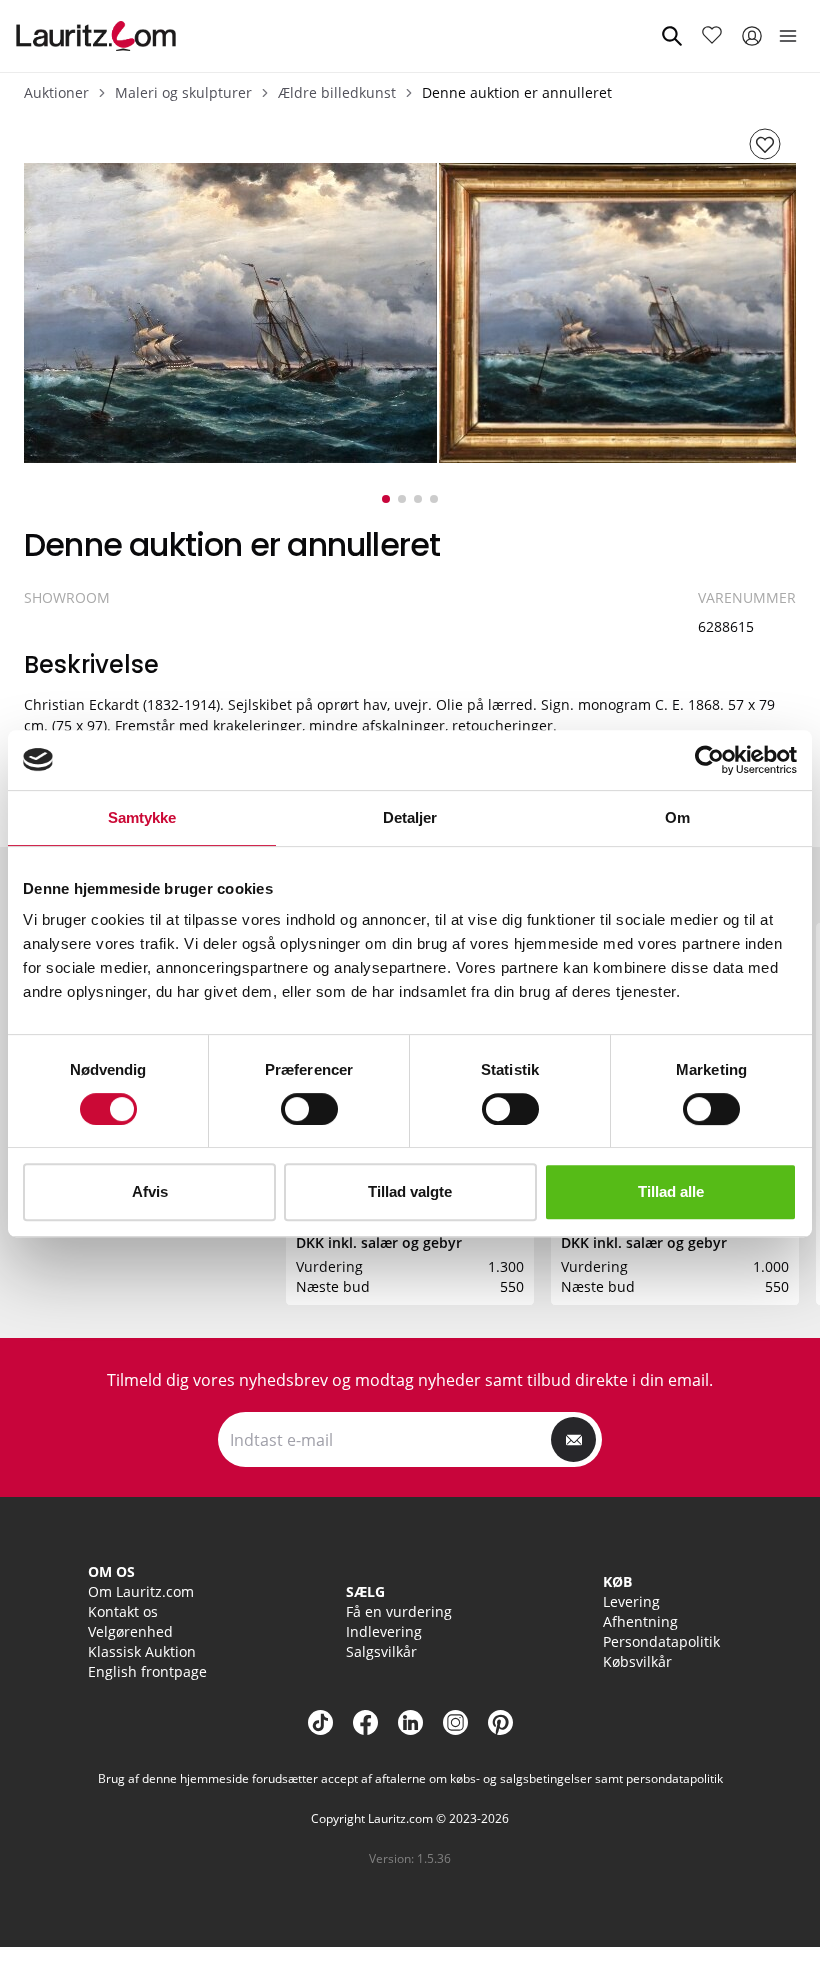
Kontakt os (123, 1611)
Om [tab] (677, 817)
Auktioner (56, 92)
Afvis (150, 1191)
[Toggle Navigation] (788, 36)
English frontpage (147, 1671)
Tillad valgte (410, 1191)
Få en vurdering (399, 1611)
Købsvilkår (637, 1661)
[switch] (309, 1109)
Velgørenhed (130, 1631)
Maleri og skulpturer (183, 92)
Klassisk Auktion (142, 1651)
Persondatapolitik (661, 1641)
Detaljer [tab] (410, 817)
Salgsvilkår (381, 1651)
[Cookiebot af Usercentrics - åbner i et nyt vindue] (709, 760)
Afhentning (640, 1621)
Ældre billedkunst (337, 92)
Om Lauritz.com (141, 1591)
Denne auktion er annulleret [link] (517, 92)
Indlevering (384, 1631)
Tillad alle (671, 1191)
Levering (631, 1601)
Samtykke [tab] (142, 817)
